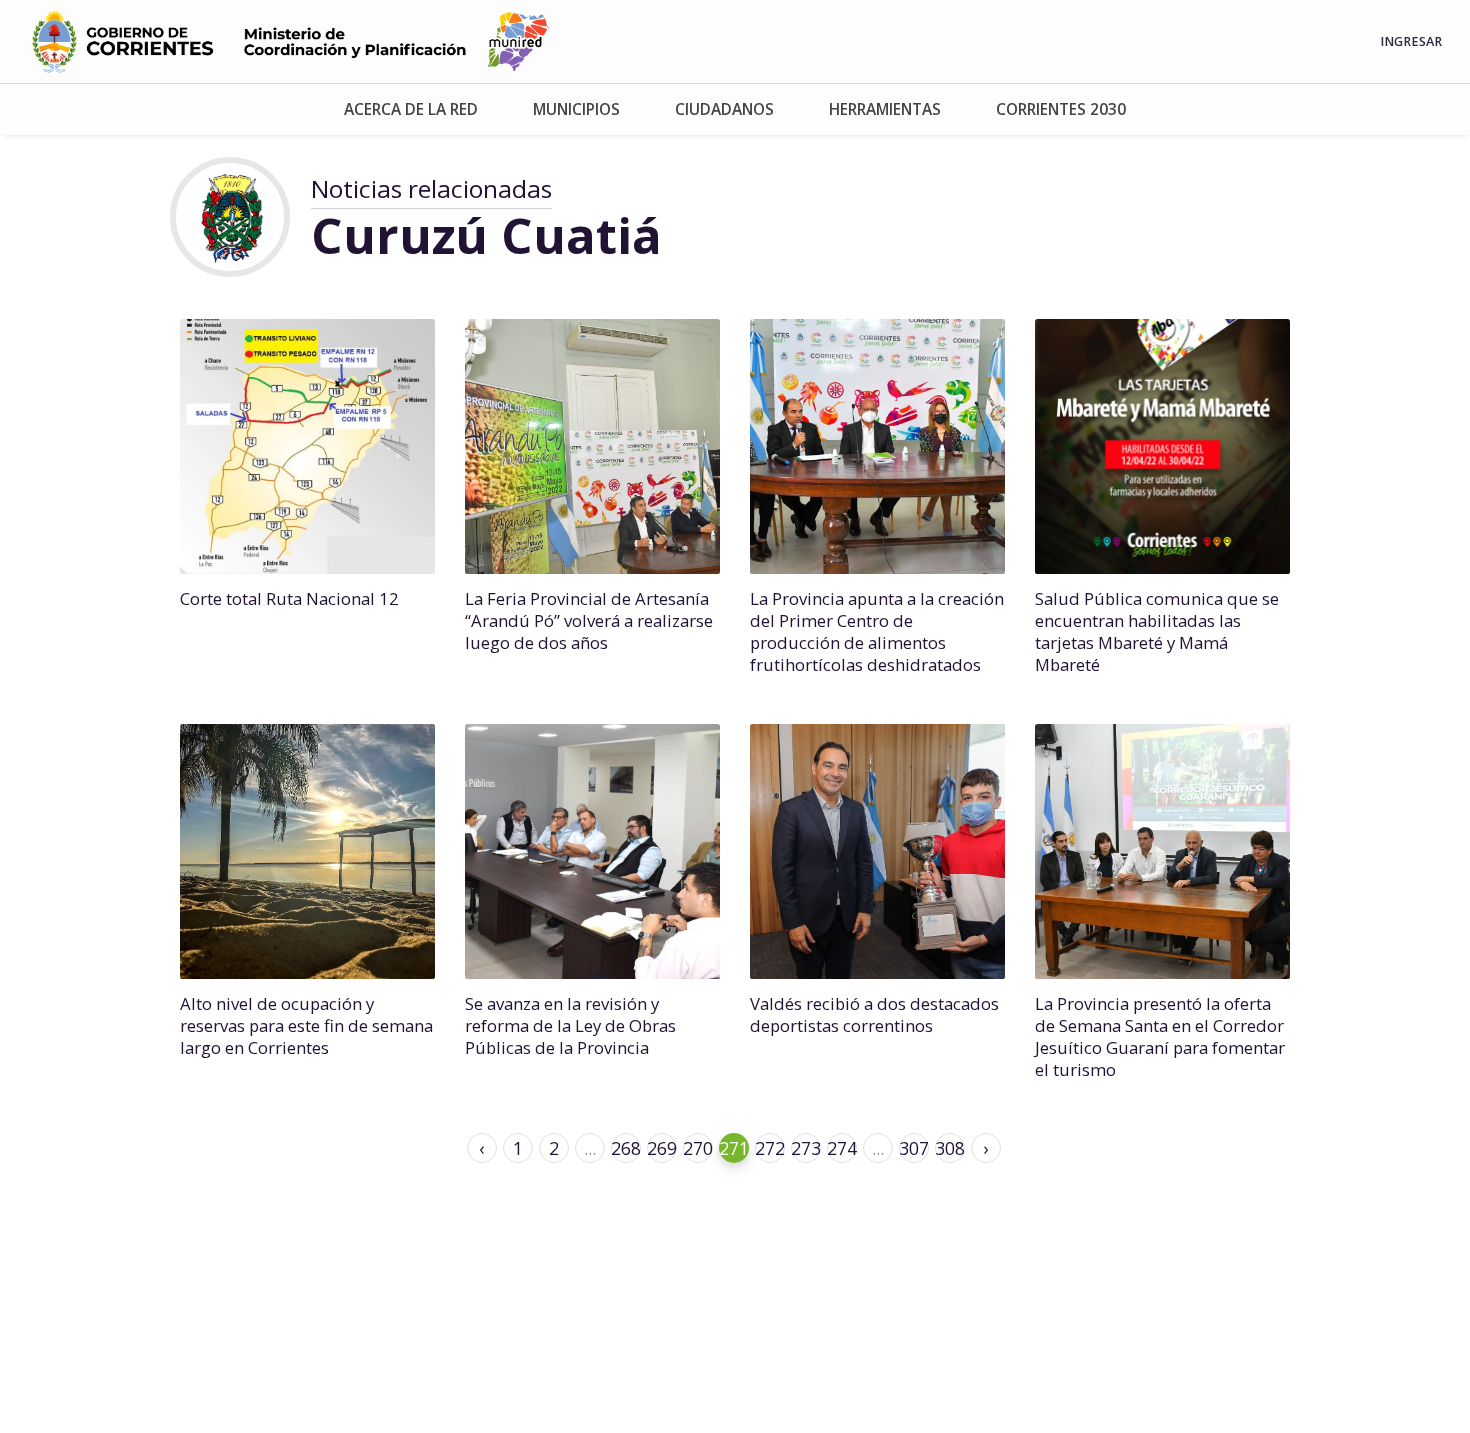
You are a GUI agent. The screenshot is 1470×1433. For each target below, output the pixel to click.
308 (950, 1148)
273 (806, 1148)
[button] (410, 109)
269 (662, 1148)
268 (626, 1148)
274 (842, 1148)
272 (770, 1148)
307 (914, 1148)
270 (698, 1148)
